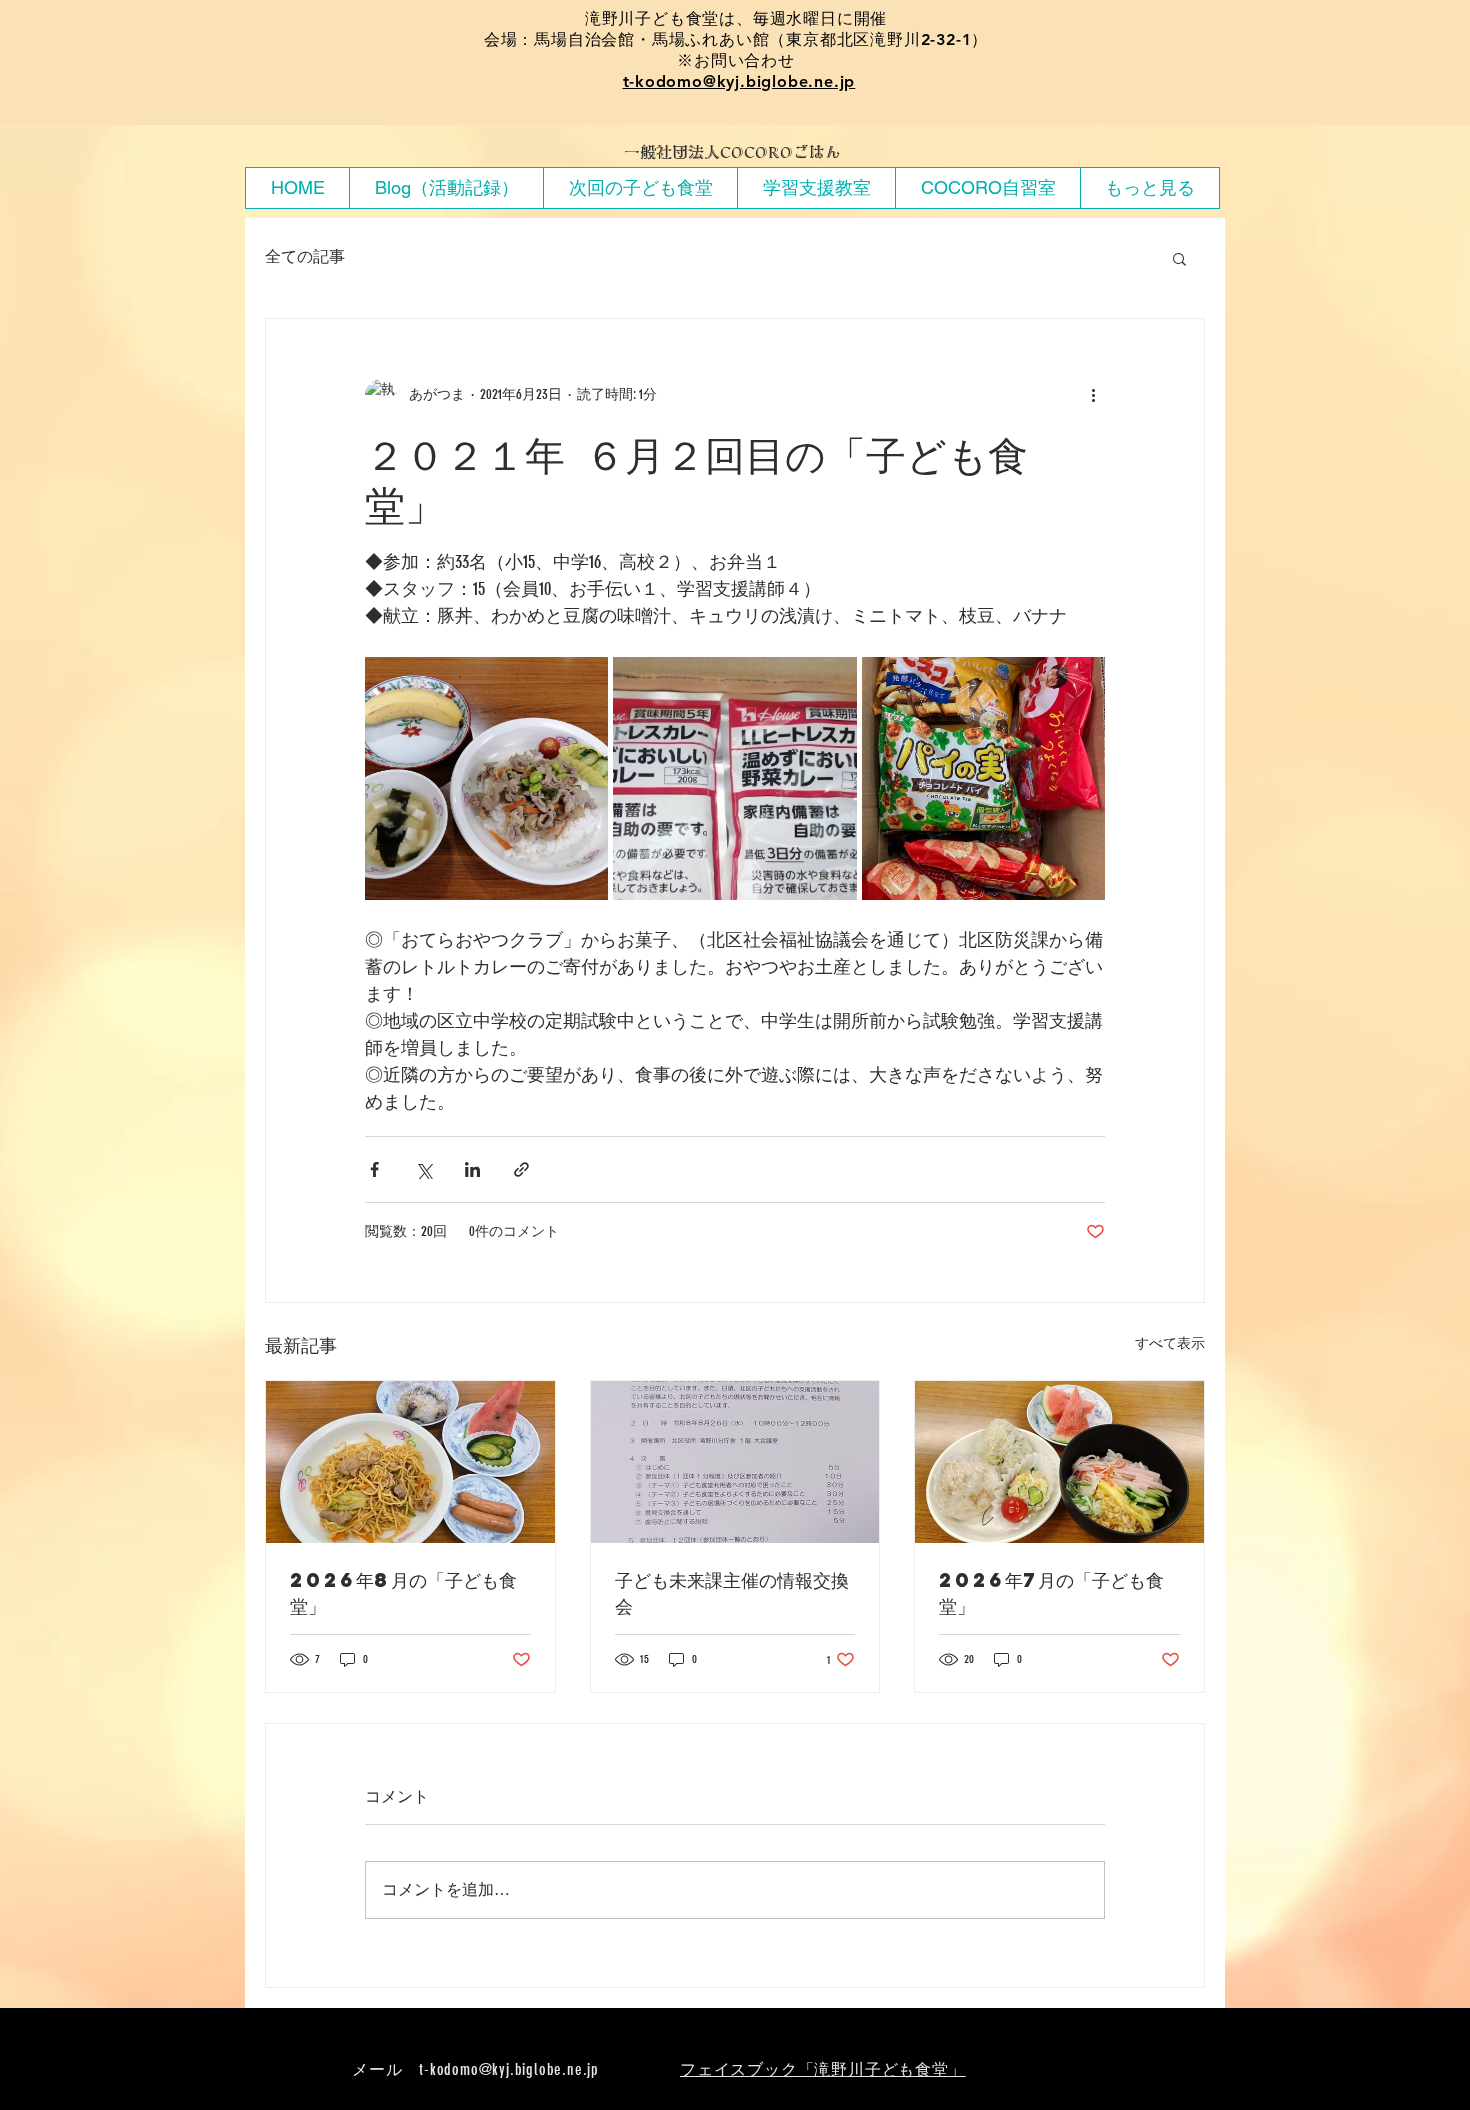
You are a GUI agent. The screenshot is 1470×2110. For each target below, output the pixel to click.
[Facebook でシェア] (374, 1169)
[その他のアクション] (1093, 395)
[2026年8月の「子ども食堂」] (410, 1462)
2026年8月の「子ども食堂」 (403, 1592)
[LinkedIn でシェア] (472, 1169)
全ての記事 (305, 256)
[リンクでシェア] (521, 1169)
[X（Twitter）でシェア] (423, 1169)
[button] (1179, 258)
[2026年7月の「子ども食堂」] (1059, 1462)
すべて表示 (1170, 1343)
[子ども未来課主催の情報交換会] (735, 1462)
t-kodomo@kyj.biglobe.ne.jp (739, 81)
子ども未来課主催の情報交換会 (732, 1592)
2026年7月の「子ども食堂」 (1051, 1592)
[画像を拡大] (486, 778)
